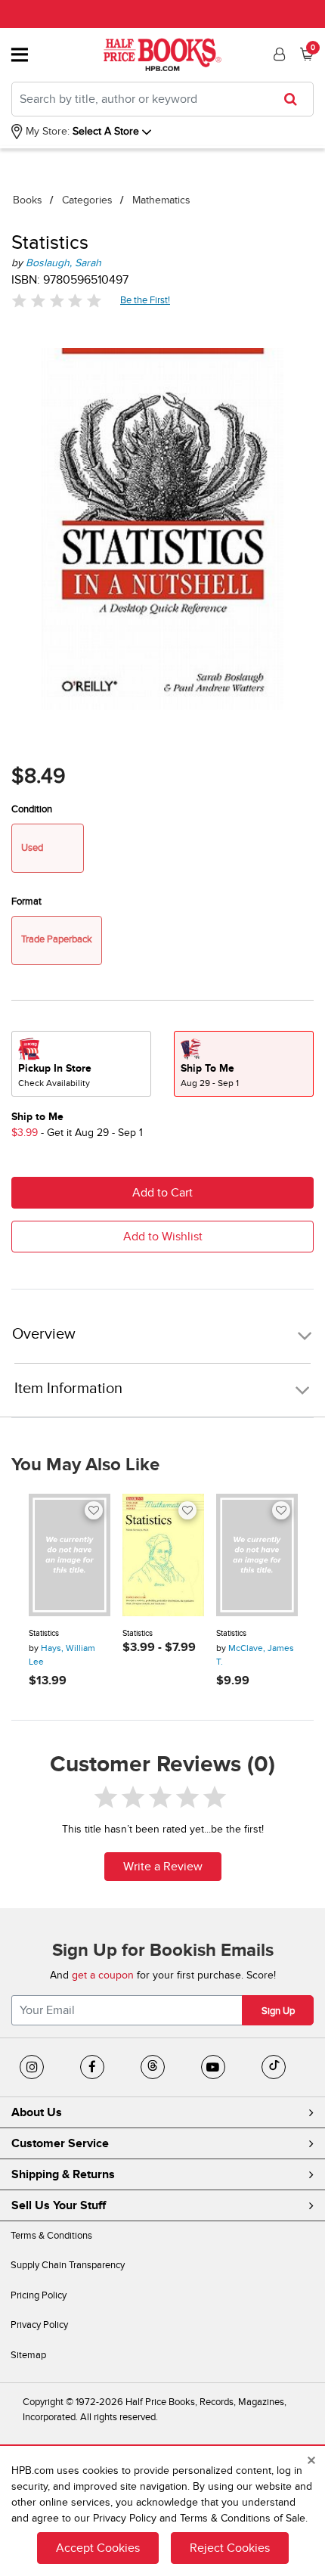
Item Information (68, 1389)
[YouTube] (213, 2067)
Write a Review (163, 1867)
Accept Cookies (98, 2548)
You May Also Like (85, 1465)
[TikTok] (274, 2067)
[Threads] (153, 2067)
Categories (87, 200)
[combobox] (162, 99)
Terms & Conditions (51, 2236)
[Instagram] (32, 2067)
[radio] (81, 1064)
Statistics (44, 1633)
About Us (37, 2112)
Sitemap (28, 2355)
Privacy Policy (39, 2325)
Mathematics (161, 200)
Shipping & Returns (63, 2174)
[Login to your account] (277, 54)
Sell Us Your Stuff (59, 2205)
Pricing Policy (39, 2295)
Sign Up (278, 2011)
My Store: (46, 131)
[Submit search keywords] (295, 99)
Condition (32, 809)
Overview (44, 1335)
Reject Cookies (230, 2548)
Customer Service (60, 2143)
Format (26, 902)
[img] (57, 301)
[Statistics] (70, 1555)
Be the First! (145, 300)
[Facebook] (92, 2067)
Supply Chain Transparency (68, 2265)
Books (28, 200)
